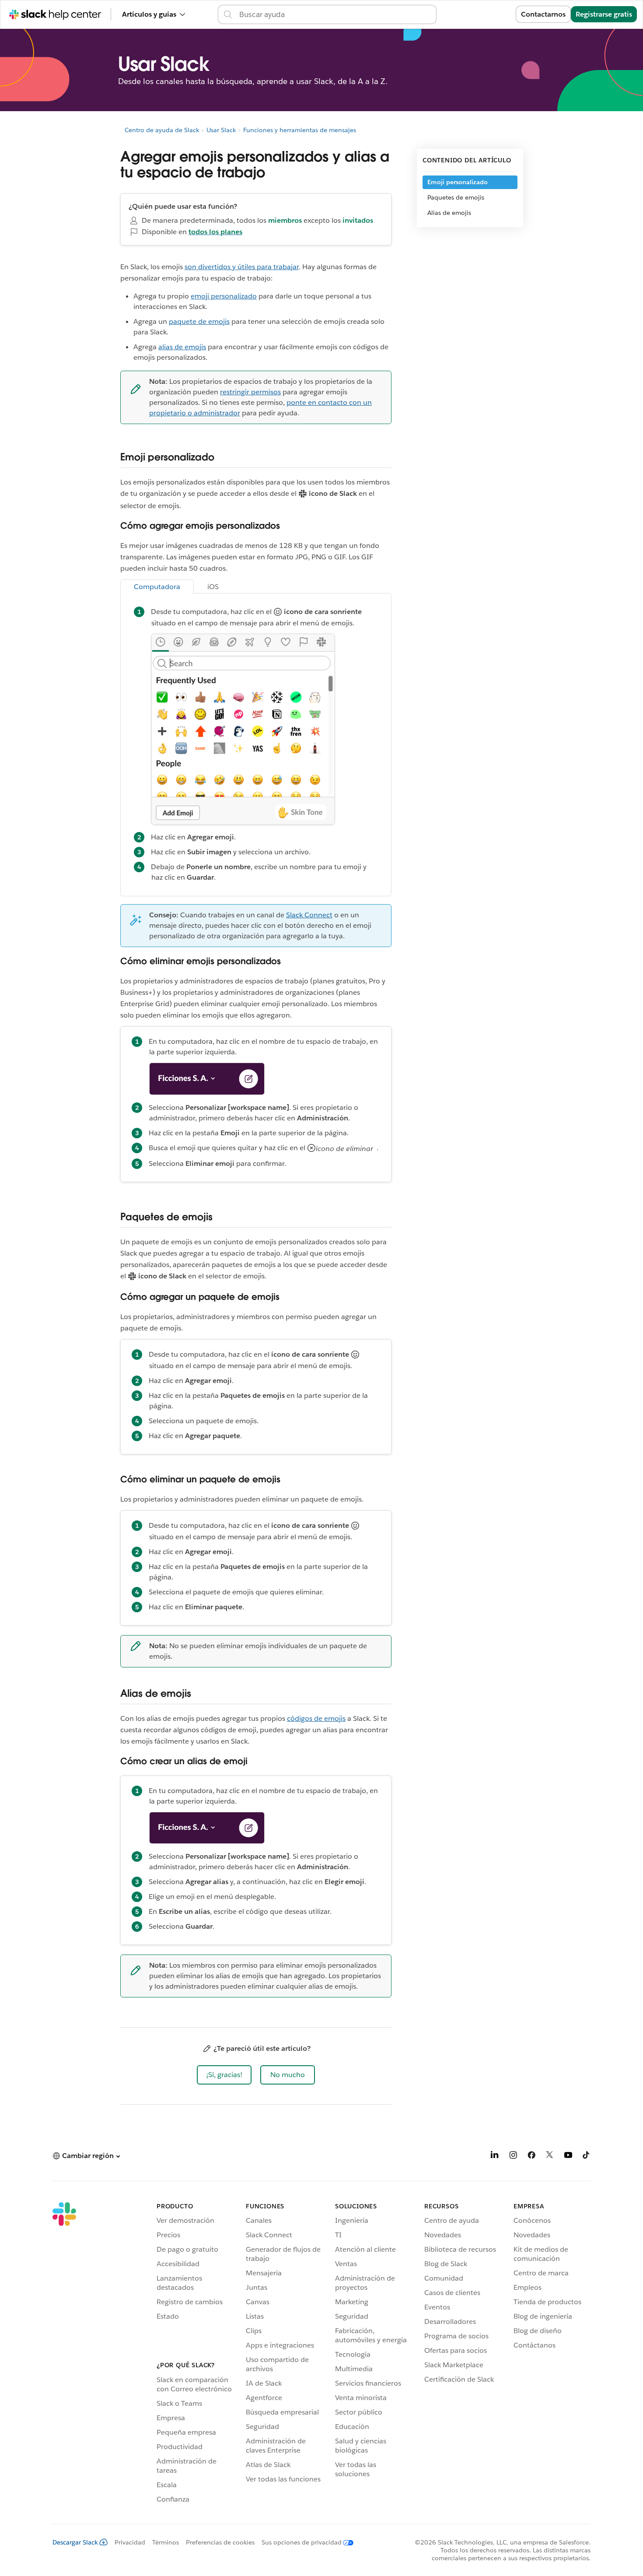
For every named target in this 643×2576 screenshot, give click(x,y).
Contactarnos (543, 14)
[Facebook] (531, 2157)
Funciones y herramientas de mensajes (300, 130)
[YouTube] (568, 2157)
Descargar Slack (75, 2542)
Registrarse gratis (604, 14)
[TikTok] (587, 2157)
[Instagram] (513, 2157)
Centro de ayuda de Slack (162, 130)
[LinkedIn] (495, 2157)
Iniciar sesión (483, 14)
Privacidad (130, 2542)
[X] (550, 2157)
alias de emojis (182, 347)
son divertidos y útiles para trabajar (242, 267)
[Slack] (64, 2354)
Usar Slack (221, 130)
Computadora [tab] (157, 587)
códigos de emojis (316, 1718)
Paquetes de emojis (456, 197)
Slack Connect (309, 915)
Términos (166, 2542)
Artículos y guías (149, 14)
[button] (224, 2075)
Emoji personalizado (458, 182)
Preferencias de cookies (220, 2542)
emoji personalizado (224, 296)
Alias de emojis (449, 213)
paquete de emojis (199, 321)
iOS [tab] (213, 587)
